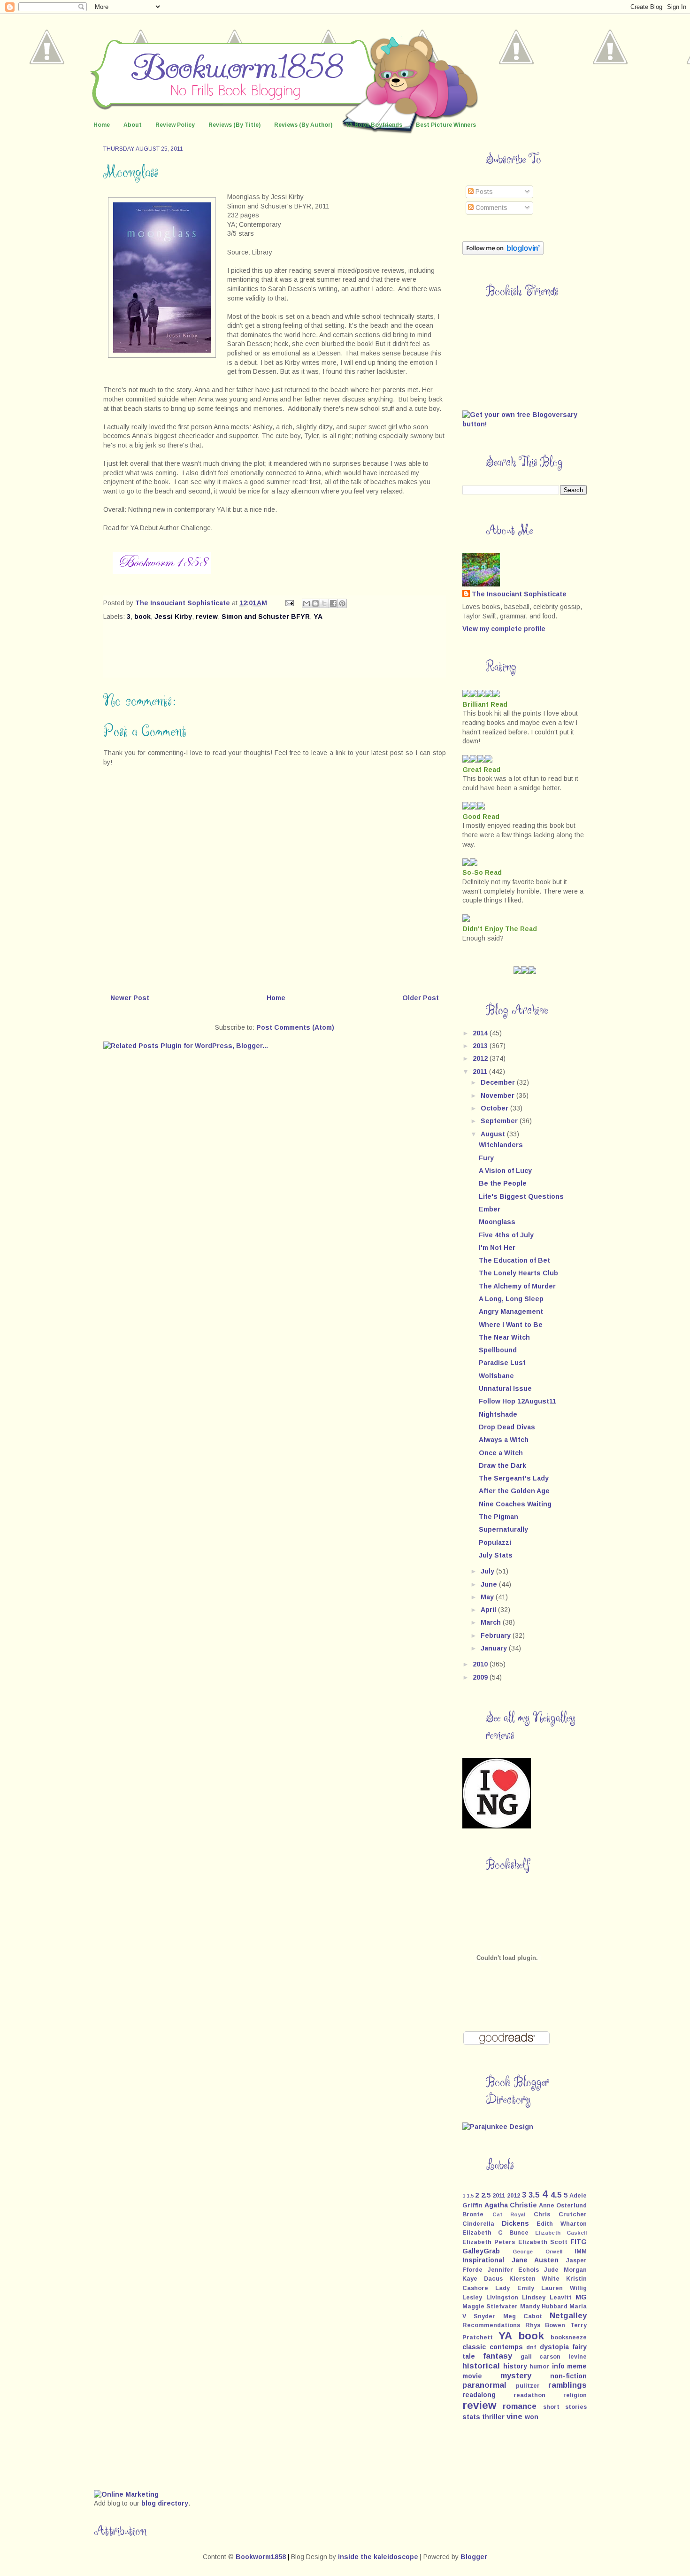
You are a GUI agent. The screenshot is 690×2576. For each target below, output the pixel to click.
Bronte (473, 2214)
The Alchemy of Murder (517, 1286)
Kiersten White (535, 2279)
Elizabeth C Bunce (495, 2233)
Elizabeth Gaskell (561, 2233)
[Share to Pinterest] (342, 603)
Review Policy (175, 125)
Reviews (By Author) (303, 125)
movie (472, 2376)
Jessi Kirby (173, 617)
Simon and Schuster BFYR (266, 617)
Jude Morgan (565, 2270)
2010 (481, 1664)
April (489, 1610)
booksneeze (569, 2337)
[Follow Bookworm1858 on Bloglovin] (503, 253)
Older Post (421, 998)
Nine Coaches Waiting (515, 1504)
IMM (581, 2252)
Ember (490, 1209)
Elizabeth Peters (489, 2242)
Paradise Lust (502, 1363)
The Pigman (498, 1517)
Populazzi (495, 1543)
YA (318, 617)
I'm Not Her (497, 1248)
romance (520, 2406)
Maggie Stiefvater (490, 2306)
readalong (479, 2395)
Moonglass (497, 1222)
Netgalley (568, 2316)
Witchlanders (501, 1145)
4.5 (556, 2195)
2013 (481, 1046)
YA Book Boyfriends (374, 125)
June (490, 1584)
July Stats (496, 1555)
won (532, 2417)
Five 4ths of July (506, 1235)
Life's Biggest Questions (521, 1196)
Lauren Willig (564, 2288)
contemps (506, 2347)
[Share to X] (324, 603)
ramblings (567, 2385)
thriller (493, 2417)
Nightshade (498, 1414)
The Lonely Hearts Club (518, 1273)
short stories (565, 2407)
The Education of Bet (514, 1260)
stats (471, 2417)
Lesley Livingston (490, 2298)
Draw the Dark (502, 1465)
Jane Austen (535, 2260)
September (500, 1121)
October (495, 1108)
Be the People (503, 1183)
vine (514, 2417)
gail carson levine (554, 2357)
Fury (486, 1158)
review (207, 617)
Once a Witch (501, 1453)
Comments (491, 208)
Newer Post (130, 998)
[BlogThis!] (315, 603)
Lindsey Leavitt (547, 2298)
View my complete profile (504, 629)
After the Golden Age (514, 1491)
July (488, 1571)
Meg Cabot (523, 2316)
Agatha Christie (511, 2205)
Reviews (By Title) (234, 125)
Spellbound (498, 1350)
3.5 (534, 2195)
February (497, 1635)
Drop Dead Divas (507, 1427)
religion (575, 2395)
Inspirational (483, 2260)
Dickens (515, 2223)
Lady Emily (514, 2288)
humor (539, 2367)
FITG (579, 2242)
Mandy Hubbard (544, 2306)
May (488, 1597)
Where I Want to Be (511, 1325)
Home (102, 125)
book (142, 617)
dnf (531, 2347)
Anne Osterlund (563, 2206)
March (492, 1622)
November (498, 1095)
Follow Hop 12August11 (517, 1401)
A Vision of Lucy (505, 1171)
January (495, 1648)
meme (577, 2366)
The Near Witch (504, 1337)
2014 (481, 1033)
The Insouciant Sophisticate (519, 594)
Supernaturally (503, 1529)
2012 (481, 1058)
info (558, 2366)
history (515, 2366)
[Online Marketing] (126, 2494)
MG (581, 2297)
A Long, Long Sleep (511, 1299)
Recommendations (491, 2325)
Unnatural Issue (505, 1388)
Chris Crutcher (560, 2214)
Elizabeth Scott (543, 2242)
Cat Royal (509, 2214)
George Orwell (537, 2252)
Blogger (474, 2557)
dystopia (554, 2347)
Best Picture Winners (446, 125)
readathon (529, 2395)
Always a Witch (504, 1440)
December (499, 1082)
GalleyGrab (481, 2251)
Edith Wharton (562, 2224)
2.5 (486, 2195)
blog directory (165, 2503)
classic (474, 2347)
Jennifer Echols (513, 2270)
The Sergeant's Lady (514, 1478)
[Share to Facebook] (333, 603)
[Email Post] (289, 603)
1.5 (470, 2196)
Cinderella (478, 2224)
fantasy (498, 2356)
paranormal (484, 2385)
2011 (481, 1072)
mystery (516, 2376)
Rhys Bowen (545, 2325)
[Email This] (307, 603)
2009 (481, 1677)
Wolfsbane (496, 1376)
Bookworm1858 (261, 2557)
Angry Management (511, 1311)
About (133, 125)
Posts (483, 192)
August (494, 1134)
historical (481, 2366)
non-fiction (568, 2376)
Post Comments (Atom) (295, 1027)
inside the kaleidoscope (378, 2557)
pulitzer (528, 2386)
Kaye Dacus (483, 2279)
